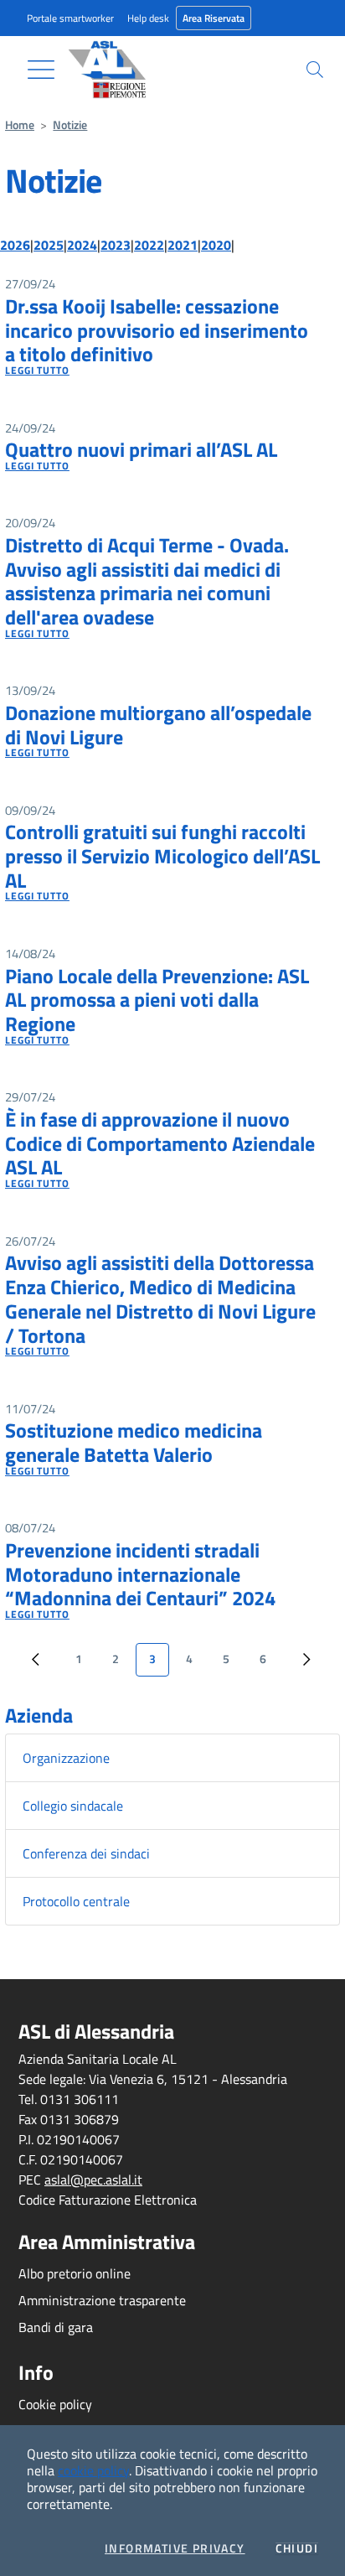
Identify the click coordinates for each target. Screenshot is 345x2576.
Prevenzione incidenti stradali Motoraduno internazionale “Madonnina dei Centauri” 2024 (140, 1574)
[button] (315, 70)
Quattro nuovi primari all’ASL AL (141, 449)
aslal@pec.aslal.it (93, 2179)
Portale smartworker (70, 18)
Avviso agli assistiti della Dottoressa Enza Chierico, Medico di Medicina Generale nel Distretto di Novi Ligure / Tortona (160, 1298)
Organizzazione (66, 1758)
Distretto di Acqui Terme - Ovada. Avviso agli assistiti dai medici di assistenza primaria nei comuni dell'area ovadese (147, 581)
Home (20, 125)
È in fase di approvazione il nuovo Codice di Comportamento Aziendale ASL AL (160, 1143)
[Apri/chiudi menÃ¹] (41, 70)
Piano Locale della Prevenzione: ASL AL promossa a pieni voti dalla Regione (157, 1000)
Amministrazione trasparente (102, 2300)
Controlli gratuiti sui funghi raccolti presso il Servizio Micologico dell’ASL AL (162, 856)
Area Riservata (214, 18)
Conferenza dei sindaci (86, 1853)
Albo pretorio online (75, 2273)
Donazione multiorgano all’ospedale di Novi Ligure (158, 725)
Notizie (70, 125)
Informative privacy (175, 2548)
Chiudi (297, 2548)
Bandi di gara (56, 2327)
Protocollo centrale (76, 1901)
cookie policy (93, 2470)
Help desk (148, 18)
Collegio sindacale (73, 1806)
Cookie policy (55, 2404)
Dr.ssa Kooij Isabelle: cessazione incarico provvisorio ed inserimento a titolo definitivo (157, 330)
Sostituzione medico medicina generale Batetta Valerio (134, 1442)
